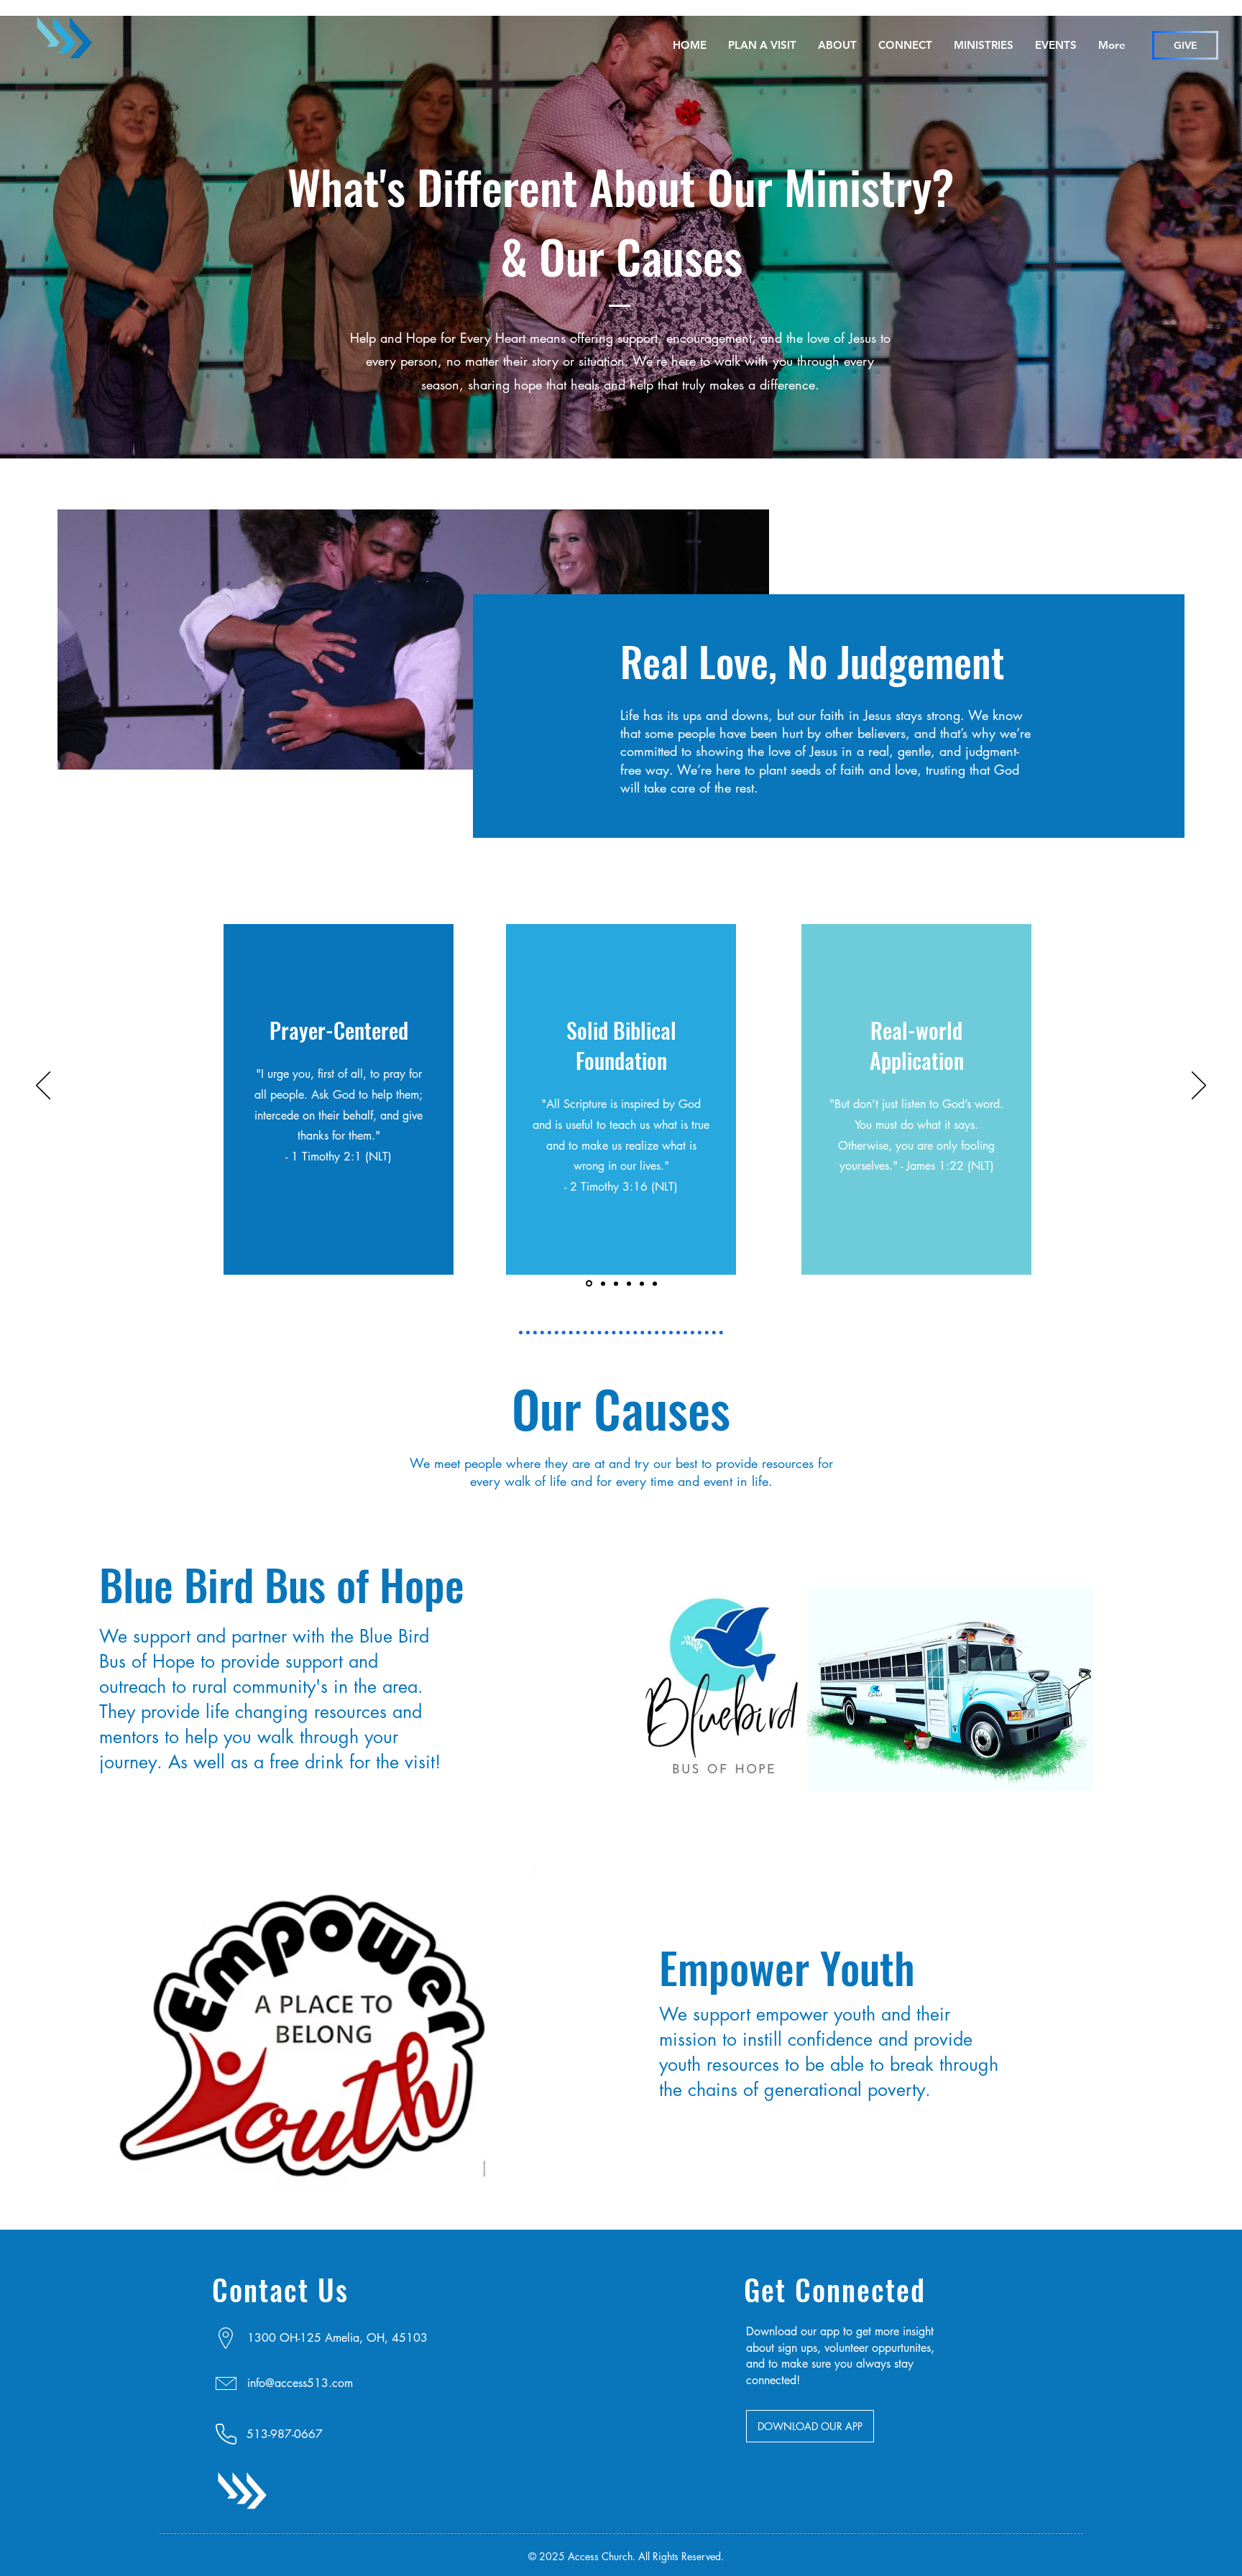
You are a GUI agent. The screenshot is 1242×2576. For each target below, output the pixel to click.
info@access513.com (300, 2383)
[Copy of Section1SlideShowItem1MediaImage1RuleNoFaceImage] (602, 1284)
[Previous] (43, 1086)
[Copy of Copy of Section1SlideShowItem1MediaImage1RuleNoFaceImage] (616, 1283)
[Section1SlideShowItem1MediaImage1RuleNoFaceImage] (588, 1283)
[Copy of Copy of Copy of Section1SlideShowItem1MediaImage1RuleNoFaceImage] (629, 1283)
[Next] (1199, 1086)
